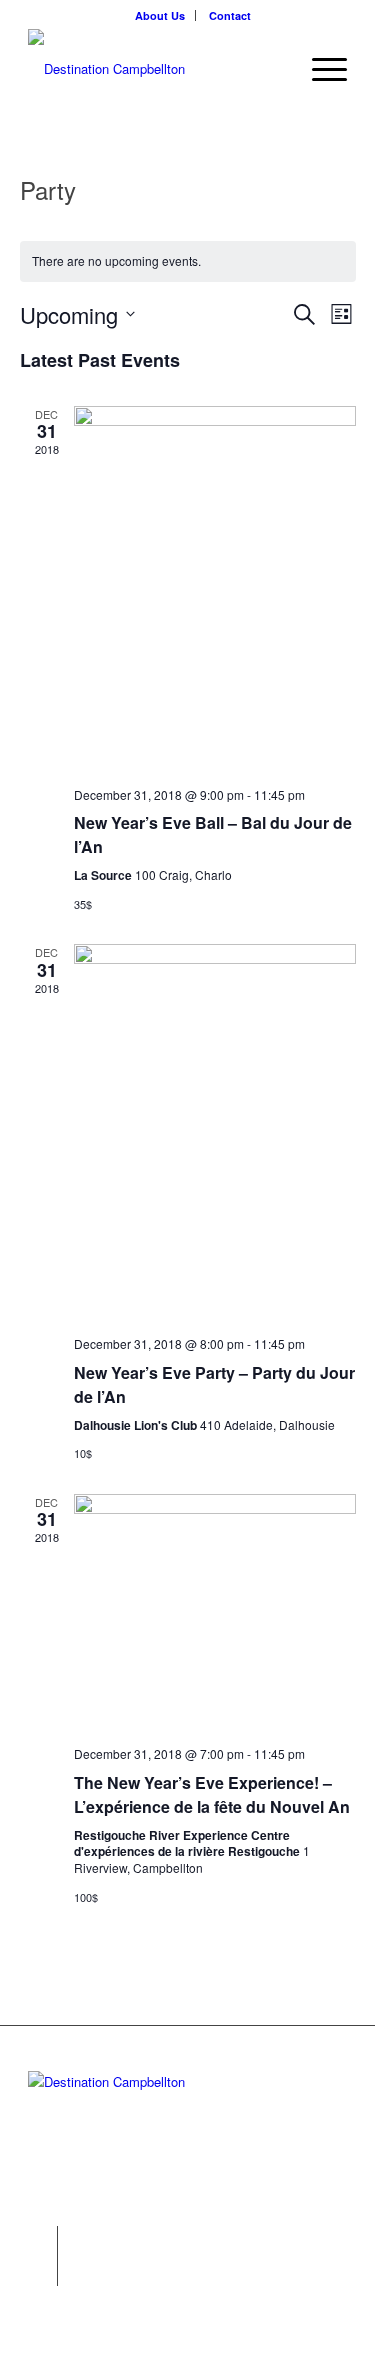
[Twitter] (42, 2241)
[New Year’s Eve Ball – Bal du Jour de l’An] (215, 588)
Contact (230, 15)
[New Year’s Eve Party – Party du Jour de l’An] (215, 1132)
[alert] (188, 261)
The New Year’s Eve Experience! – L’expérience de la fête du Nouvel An (212, 1794)
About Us (160, 15)
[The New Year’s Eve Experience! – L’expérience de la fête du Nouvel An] (215, 1612)
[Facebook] (42, 2271)
